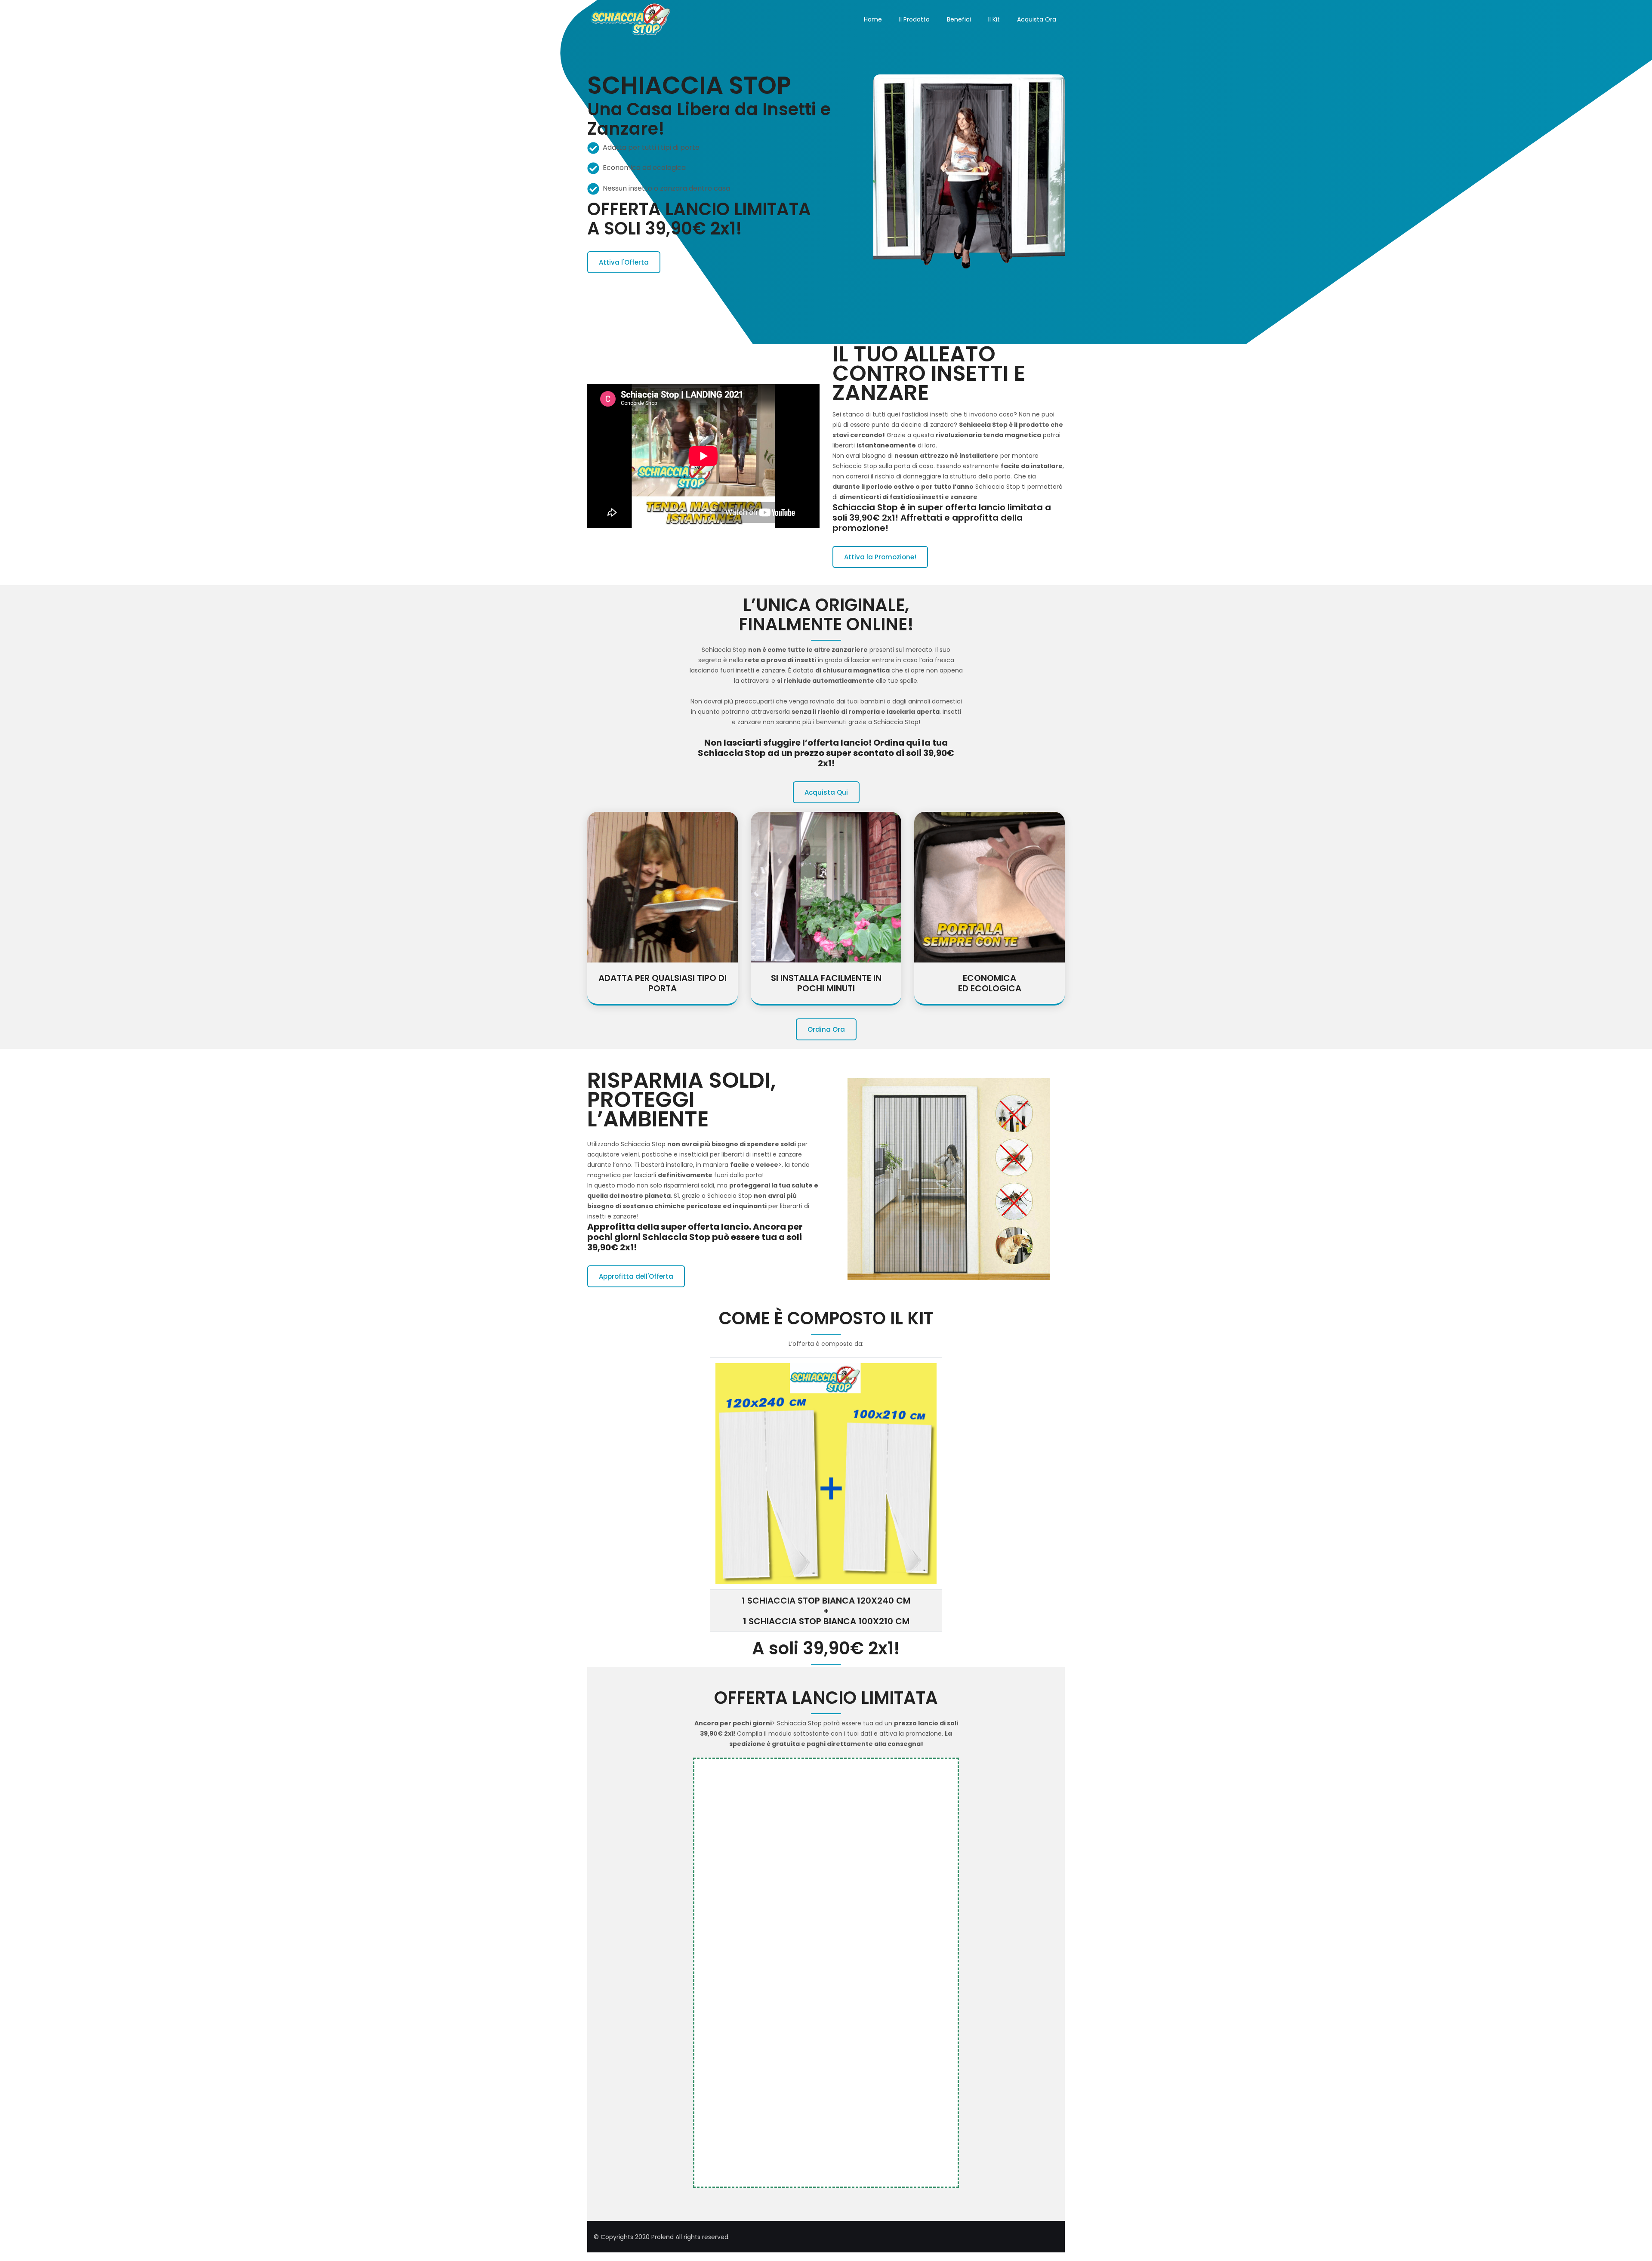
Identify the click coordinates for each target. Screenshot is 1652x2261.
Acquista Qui (826, 792)
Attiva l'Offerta (624, 262)
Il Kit (994, 19)
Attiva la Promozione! (880, 557)
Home (873, 19)
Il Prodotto (914, 19)
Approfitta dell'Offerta (636, 1276)
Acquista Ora (1037, 19)
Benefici (959, 19)
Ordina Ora (826, 1029)
